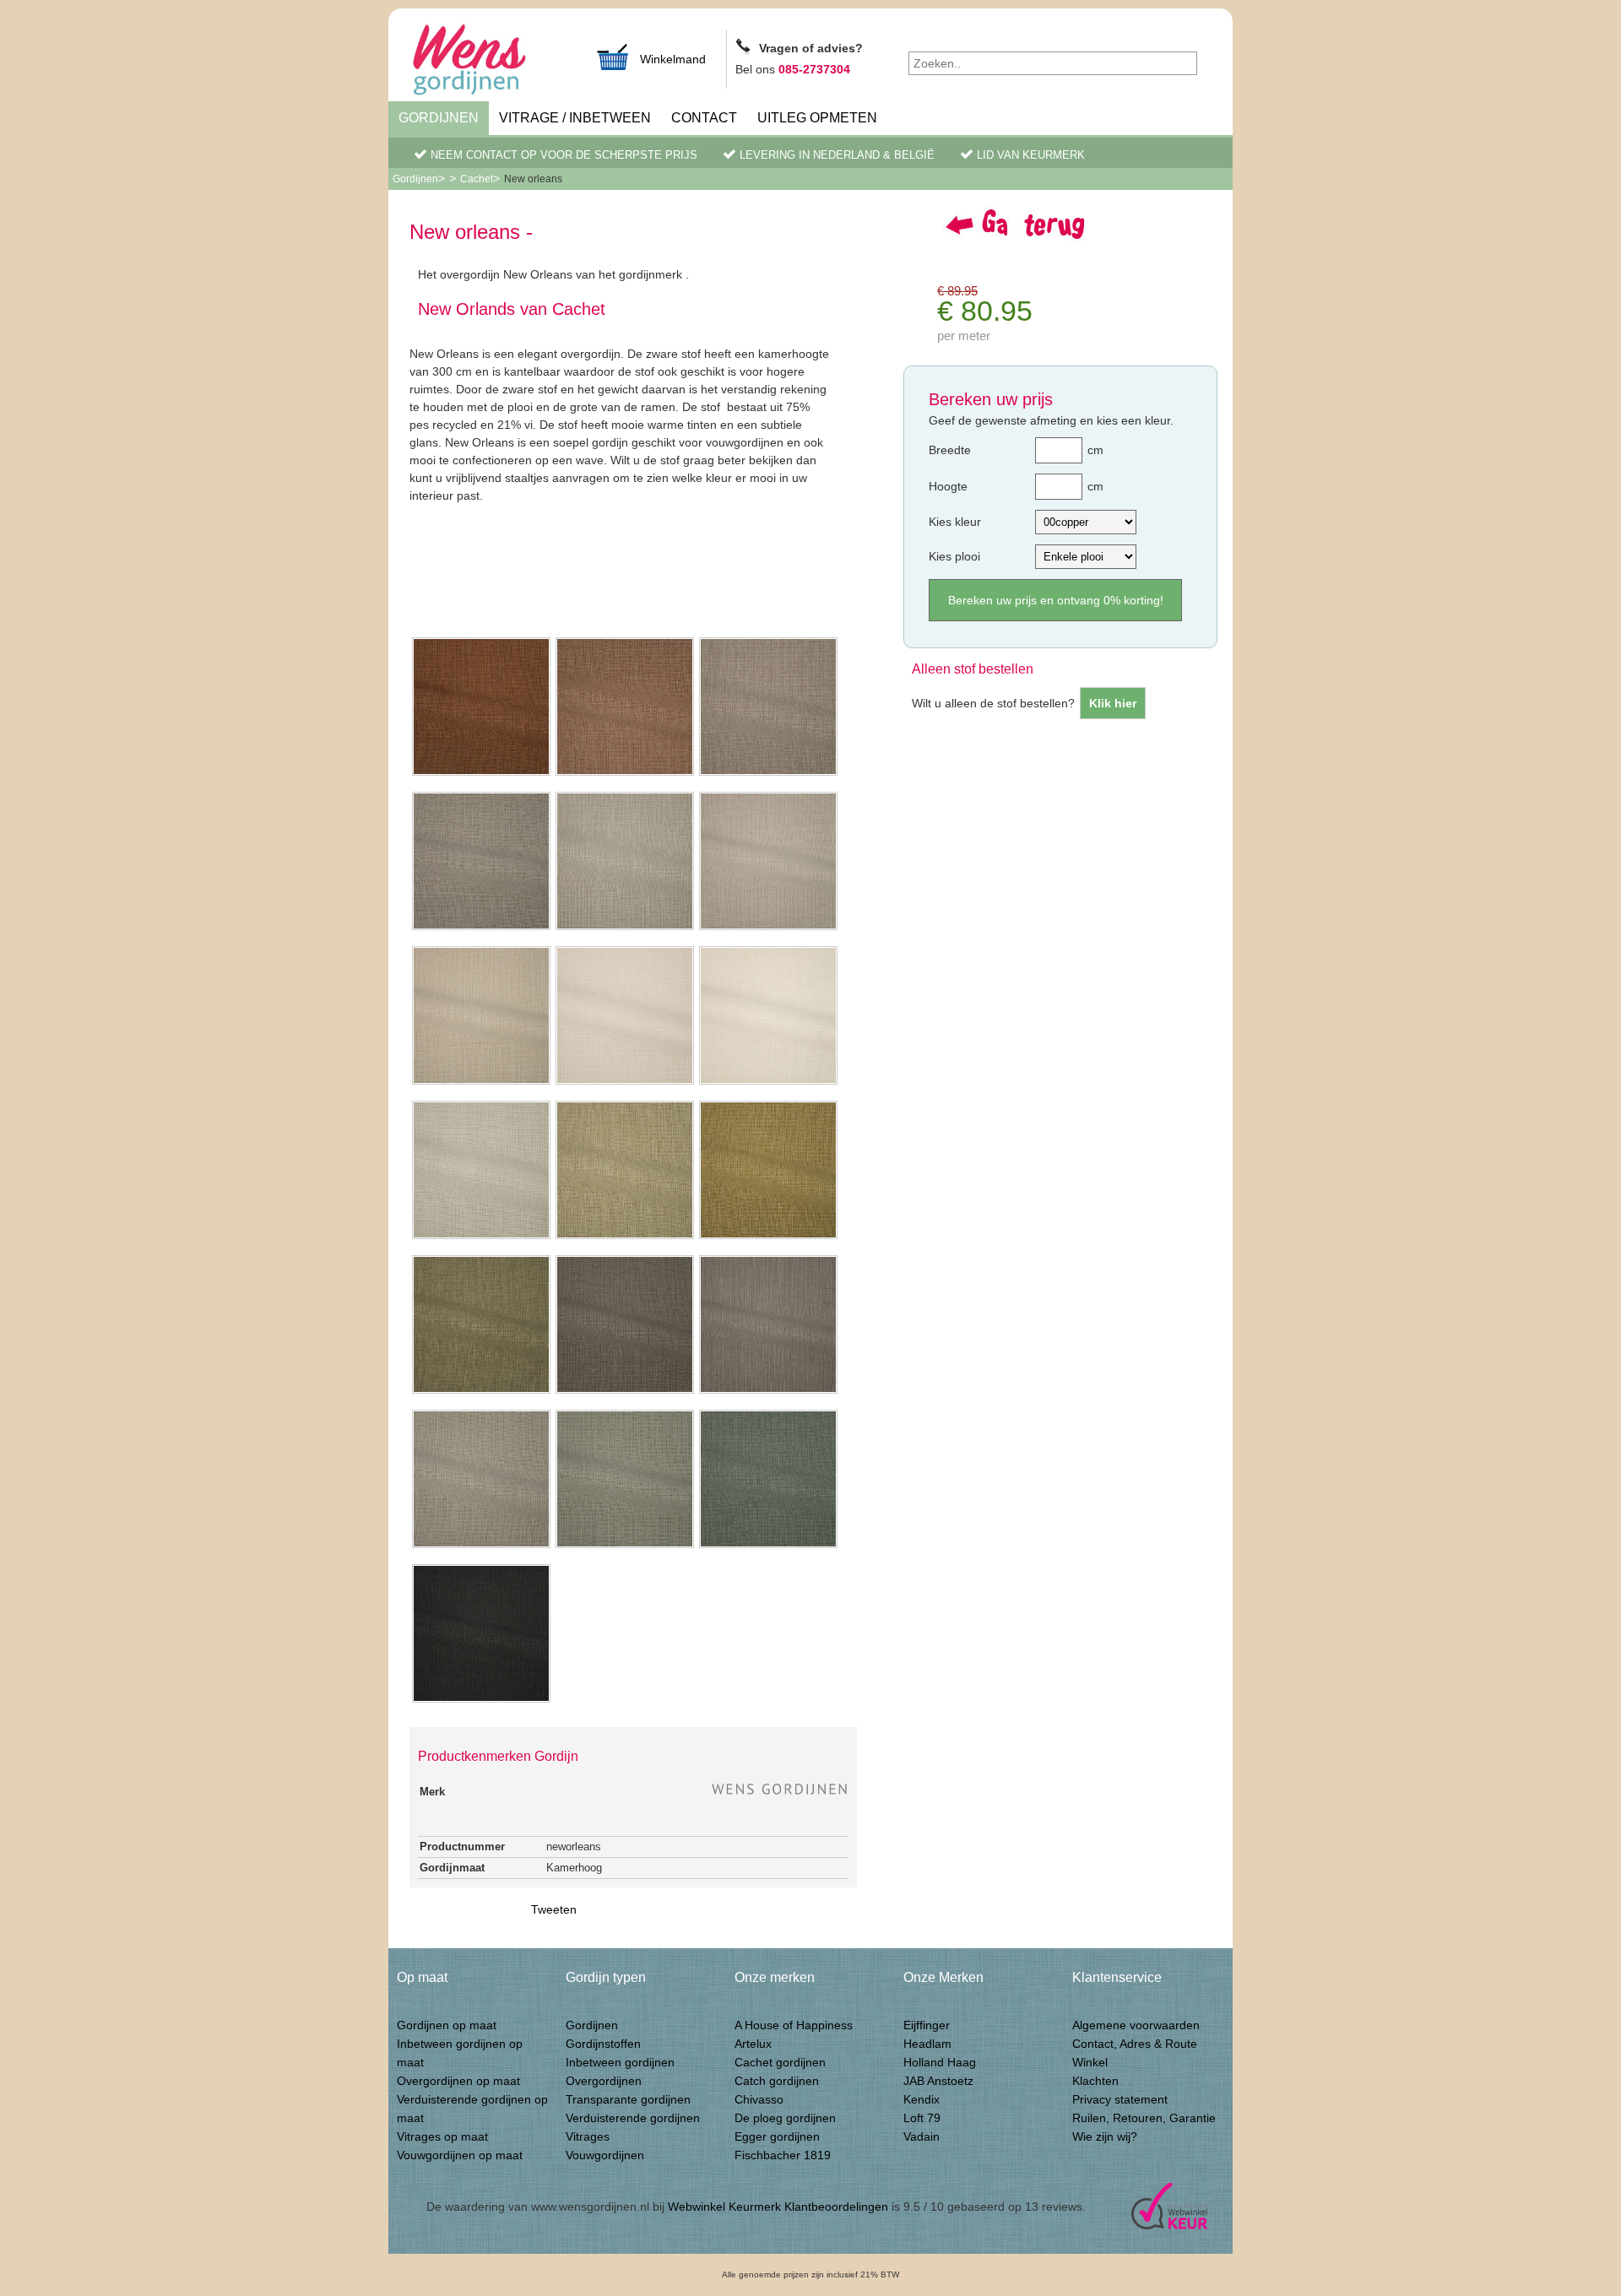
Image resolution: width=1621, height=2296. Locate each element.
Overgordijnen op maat (458, 2081)
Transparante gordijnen (628, 2099)
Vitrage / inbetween (575, 118)
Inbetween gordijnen (620, 2062)
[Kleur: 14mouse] (768, 1392)
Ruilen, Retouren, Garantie (1144, 2118)
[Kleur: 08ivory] (768, 1083)
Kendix (922, 2099)
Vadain (922, 2136)
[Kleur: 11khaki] (768, 1237)
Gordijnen (439, 118)
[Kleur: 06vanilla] (481, 1083)
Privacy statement (1120, 2099)
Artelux (753, 2044)
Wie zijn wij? (1105, 2136)
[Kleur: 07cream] (625, 1083)
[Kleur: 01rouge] (625, 774)
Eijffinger (927, 2025)
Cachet (477, 179)
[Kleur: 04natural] (625, 929)
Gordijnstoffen (603, 2044)
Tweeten (554, 1909)
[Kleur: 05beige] (768, 929)
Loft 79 (922, 2118)
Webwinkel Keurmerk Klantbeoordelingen (778, 2207)
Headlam (927, 2044)
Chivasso (759, 2099)
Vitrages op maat (442, 2136)
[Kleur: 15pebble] (481, 1546)
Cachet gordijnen (780, 2062)
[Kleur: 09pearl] (481, 1237)
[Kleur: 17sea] (768, 1546)
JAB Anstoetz (938, 2081)
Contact (704, 118)
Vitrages (588, 2136)
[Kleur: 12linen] (481, 1392)
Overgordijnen (604, 2081)
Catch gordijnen (777, 2081)
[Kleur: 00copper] (481, 774)
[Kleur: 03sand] (481, 929)
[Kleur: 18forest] (481, 1701)
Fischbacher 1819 (783, 2155)
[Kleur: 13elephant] (625, 1392)
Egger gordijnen (777, 2136)
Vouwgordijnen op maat (460, 2155)
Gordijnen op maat (447, 2025)
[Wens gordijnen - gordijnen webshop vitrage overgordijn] (490, 62)
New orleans (533, 179)
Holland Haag (940, 2062)
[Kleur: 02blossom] (768, 774)
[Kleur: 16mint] (625, 1546)
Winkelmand (673, 59)
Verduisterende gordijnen (633, 2118)
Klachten (1095, 2081)
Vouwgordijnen (605, 2155)
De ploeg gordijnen (785, 2118)
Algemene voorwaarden (1136, 2025)
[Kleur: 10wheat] (625, 1237)
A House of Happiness (794, 2025)
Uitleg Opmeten (817, 118)
